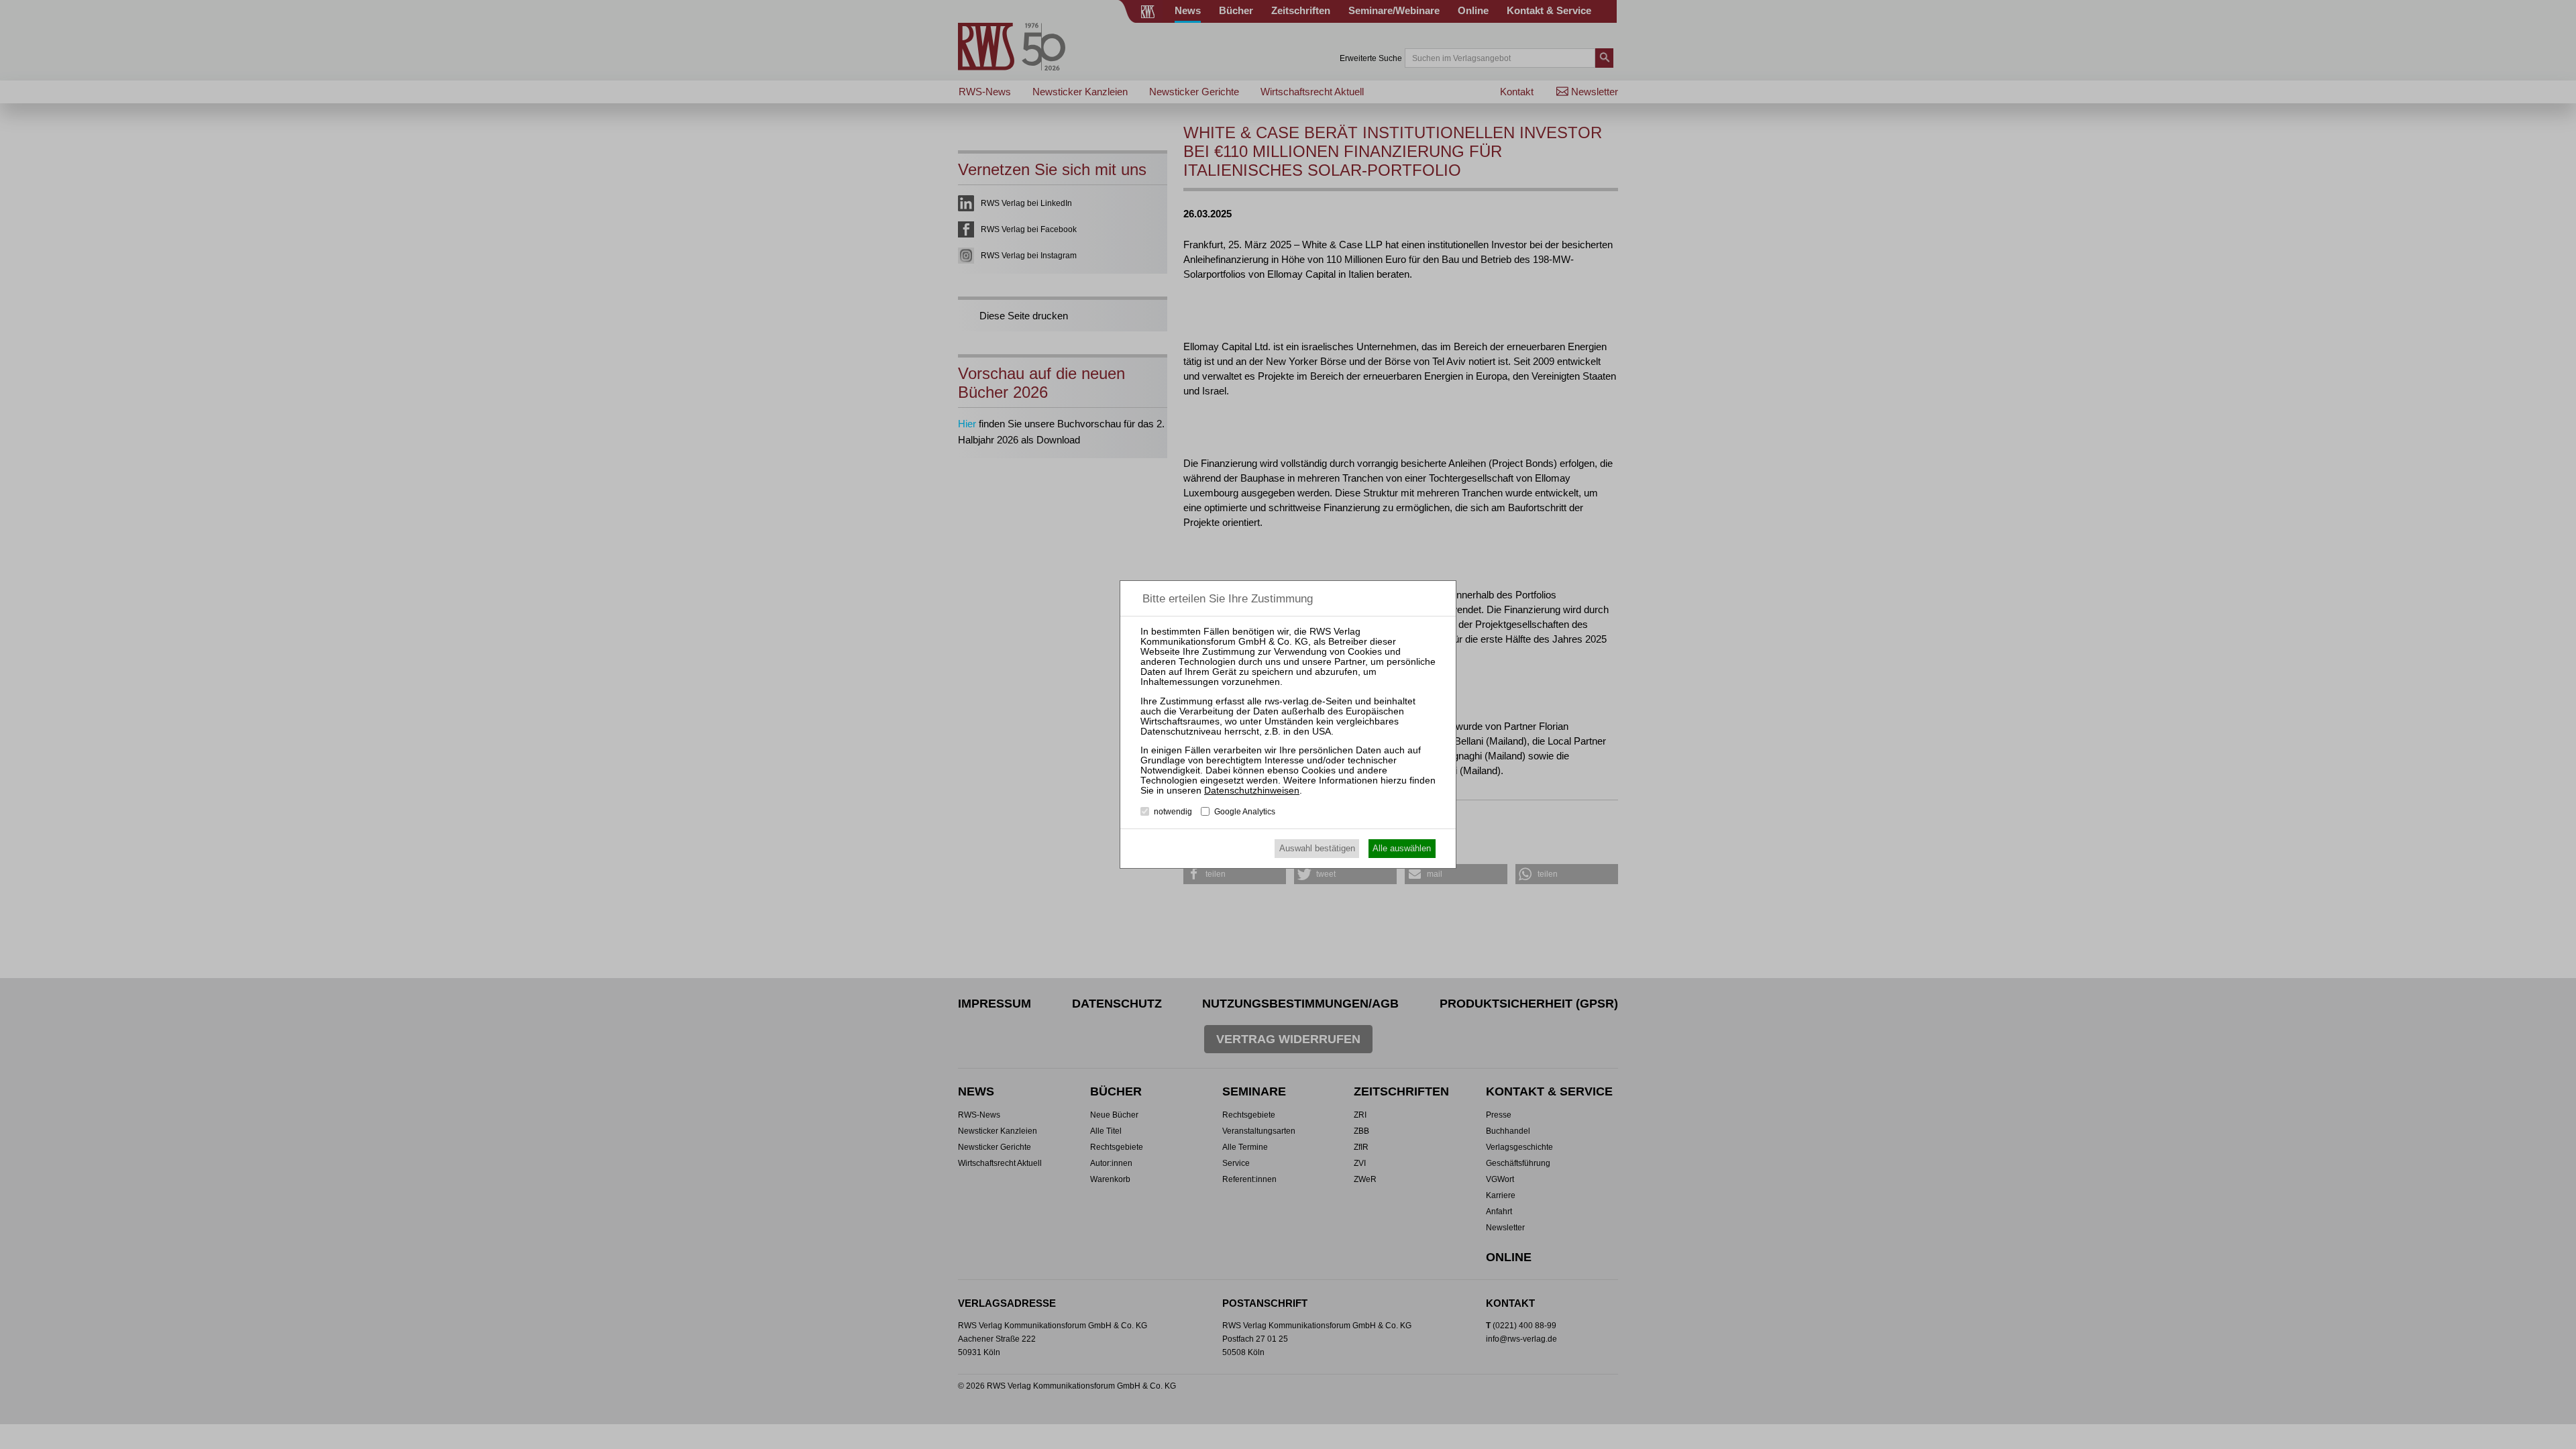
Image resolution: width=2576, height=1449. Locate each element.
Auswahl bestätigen (1317, 848)
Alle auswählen (1402, 848)
